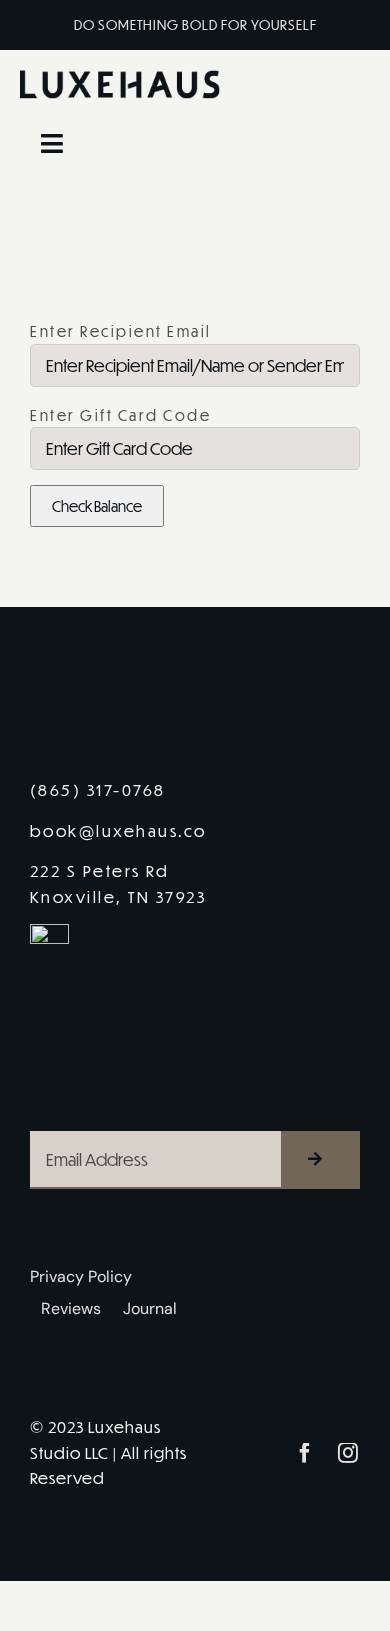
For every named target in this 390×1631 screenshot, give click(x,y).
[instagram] (349, 1453)
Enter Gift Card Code (120, 415)
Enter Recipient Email (121, 331)
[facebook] (306, 1453)
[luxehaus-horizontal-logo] (120, 77)
